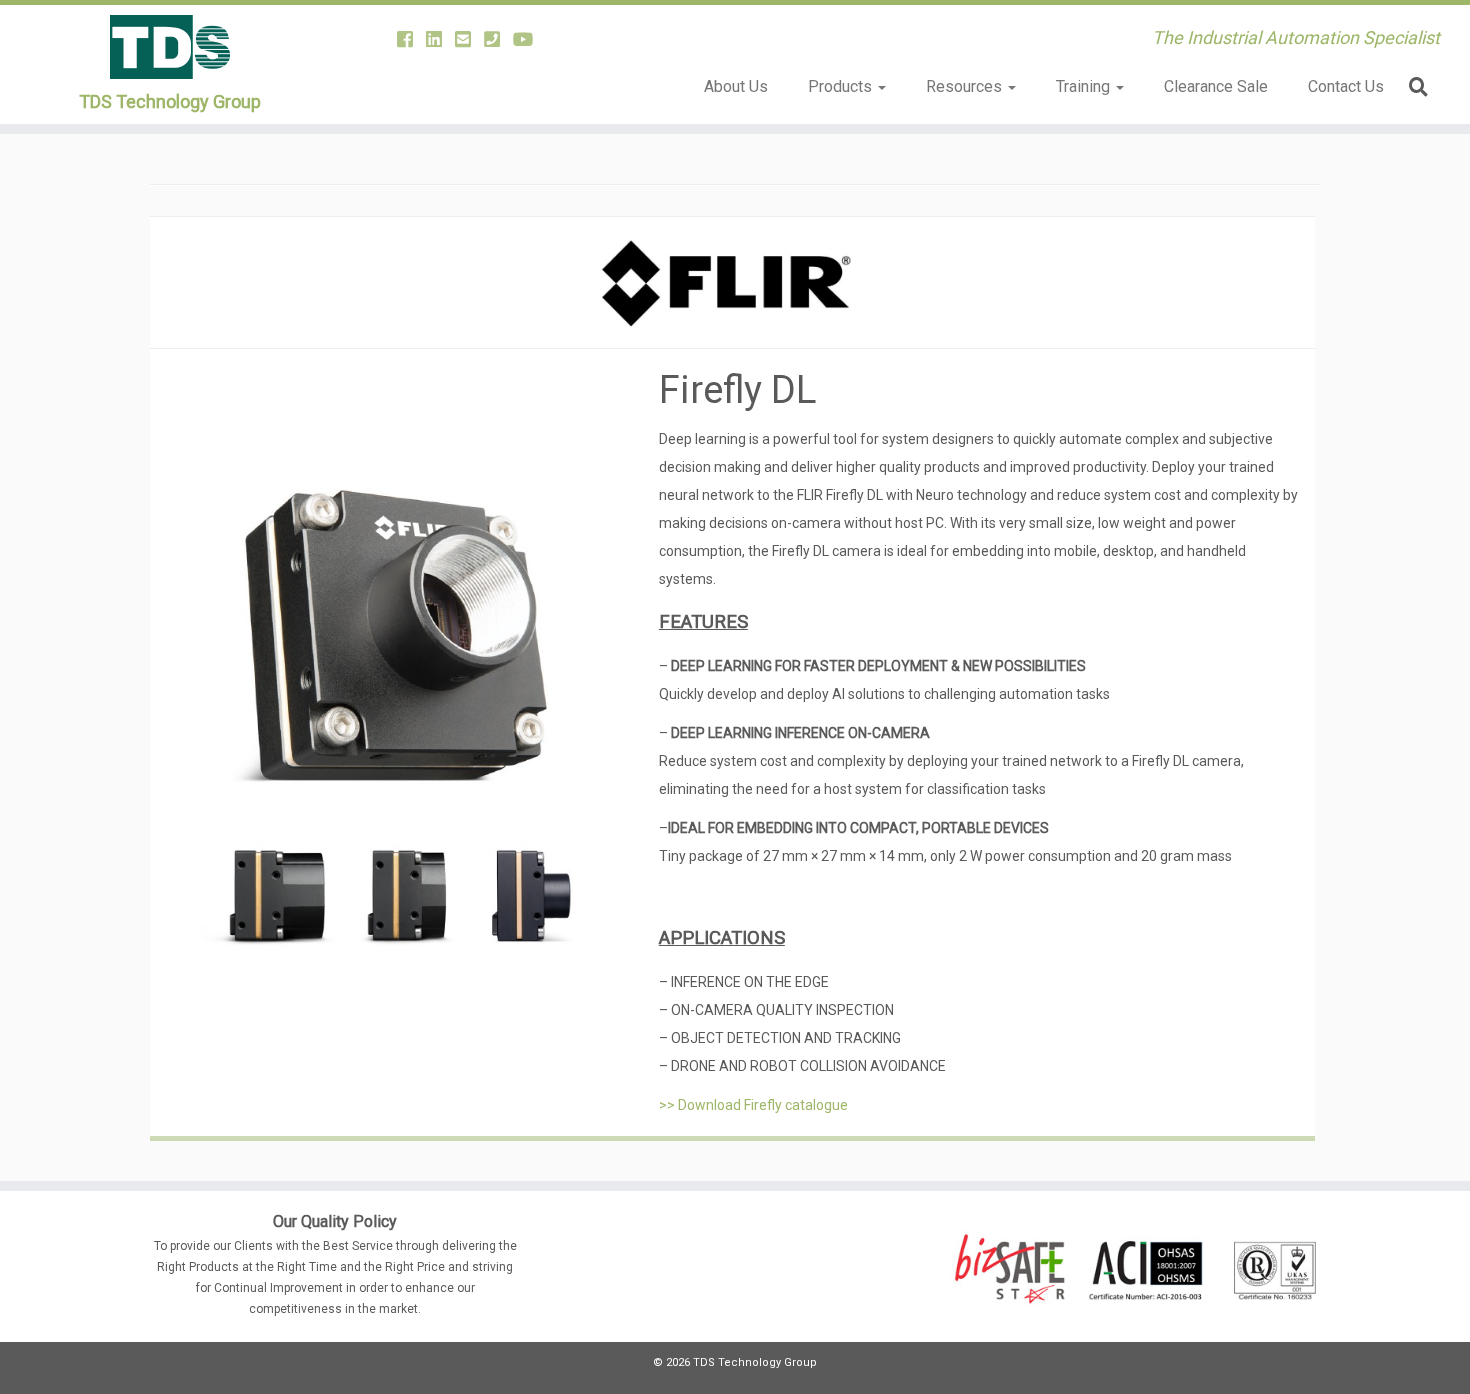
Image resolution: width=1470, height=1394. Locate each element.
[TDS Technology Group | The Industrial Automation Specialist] (169, 47)
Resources (966, 86)
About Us (736, 86)
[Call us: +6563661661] (498, 39)
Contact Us (1346, 86)
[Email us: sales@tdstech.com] (469, 39)
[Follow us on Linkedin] (440, 39)
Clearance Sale (1216, 86)
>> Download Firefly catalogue (753, 1105)
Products (842, 86)
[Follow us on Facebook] (411, 39)
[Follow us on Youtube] (529, 39)
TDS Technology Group (170, 101)
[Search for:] (1422, 86)
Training (1085, 86)
